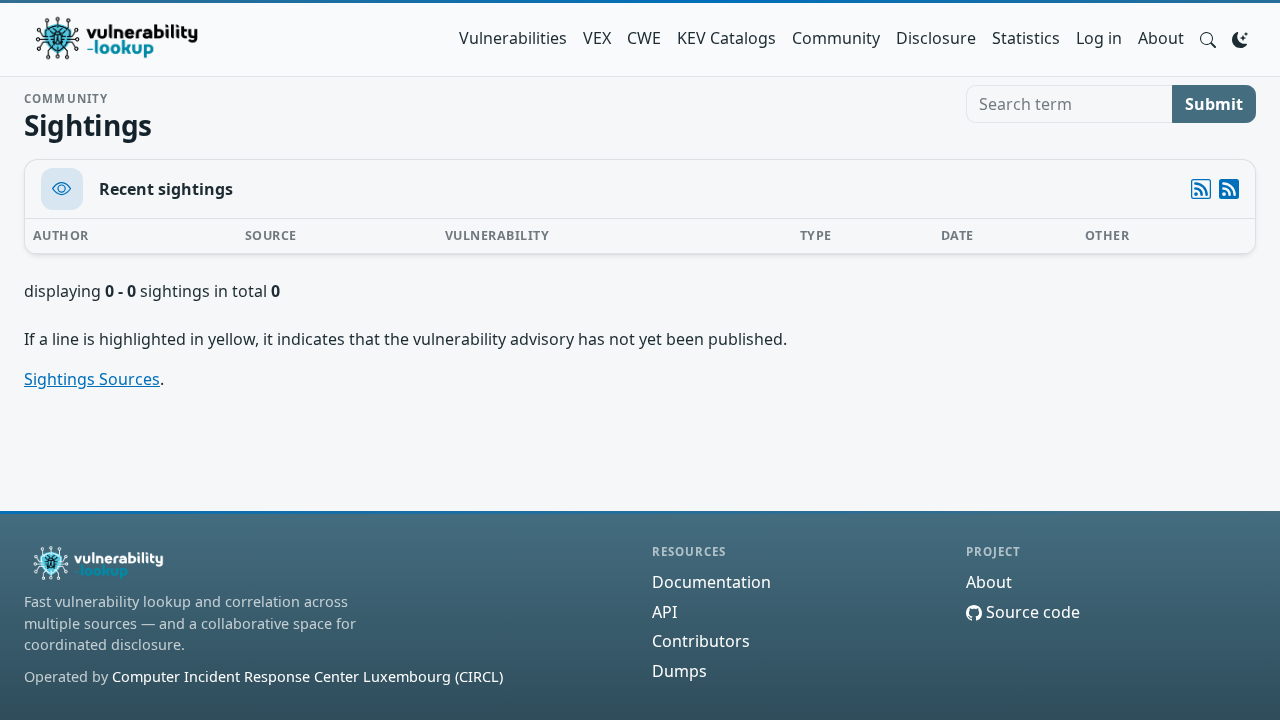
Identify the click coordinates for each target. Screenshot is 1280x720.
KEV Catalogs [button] (726, 38)
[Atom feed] (1201, 189)
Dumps (679, 671)
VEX (597, 38)
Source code (1031, 612)
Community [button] (836, 38)
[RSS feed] (1229, 189)
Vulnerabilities (513, 38)
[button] (1208, 38)
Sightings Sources (92, 379)
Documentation (711, 582)
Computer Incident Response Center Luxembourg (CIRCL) (307, 676)
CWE (644, 38)
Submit (1214, 104)
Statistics (1026, 38)
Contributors (701, 641)
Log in (1099, 38)
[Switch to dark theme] (1240, 38)
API (664, 612)
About (1161, 38)
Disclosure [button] (936, 38)
